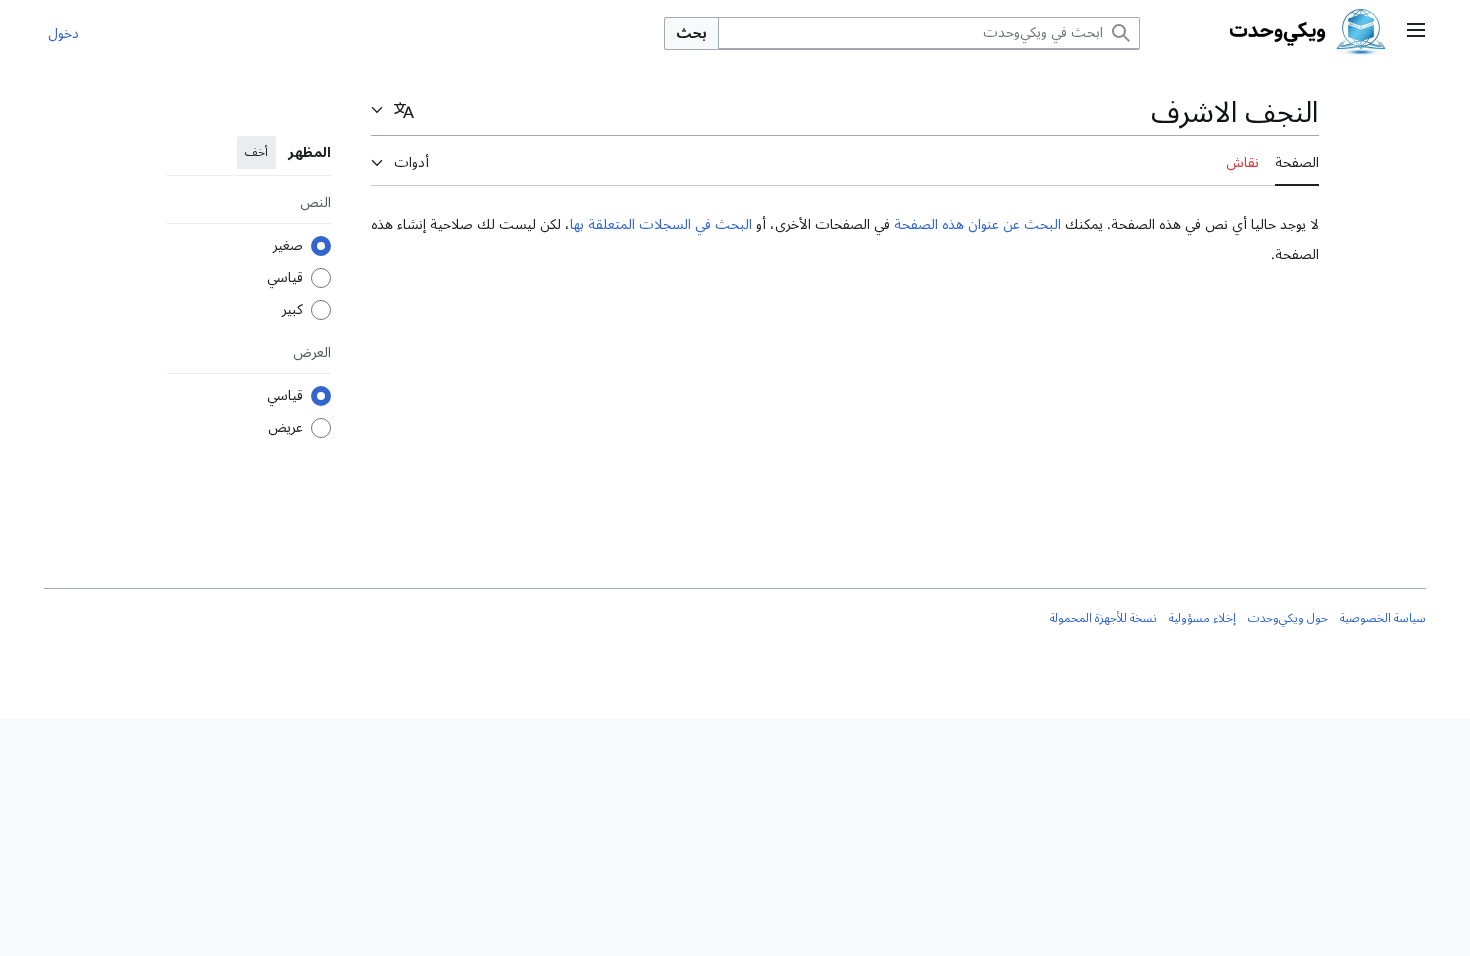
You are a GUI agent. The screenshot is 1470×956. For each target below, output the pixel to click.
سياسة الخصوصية (1383, 618)
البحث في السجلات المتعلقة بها (661, 224)
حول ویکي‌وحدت (1288, 618)
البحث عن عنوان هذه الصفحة (977, 224)
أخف (256, 152)
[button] (1416, 33)
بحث (691, 33)
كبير (292, 310)
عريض (285, 428)
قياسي (285, 278)
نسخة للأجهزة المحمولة (1103, 618)
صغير (288, 246)
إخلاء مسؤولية (1202, 618)
